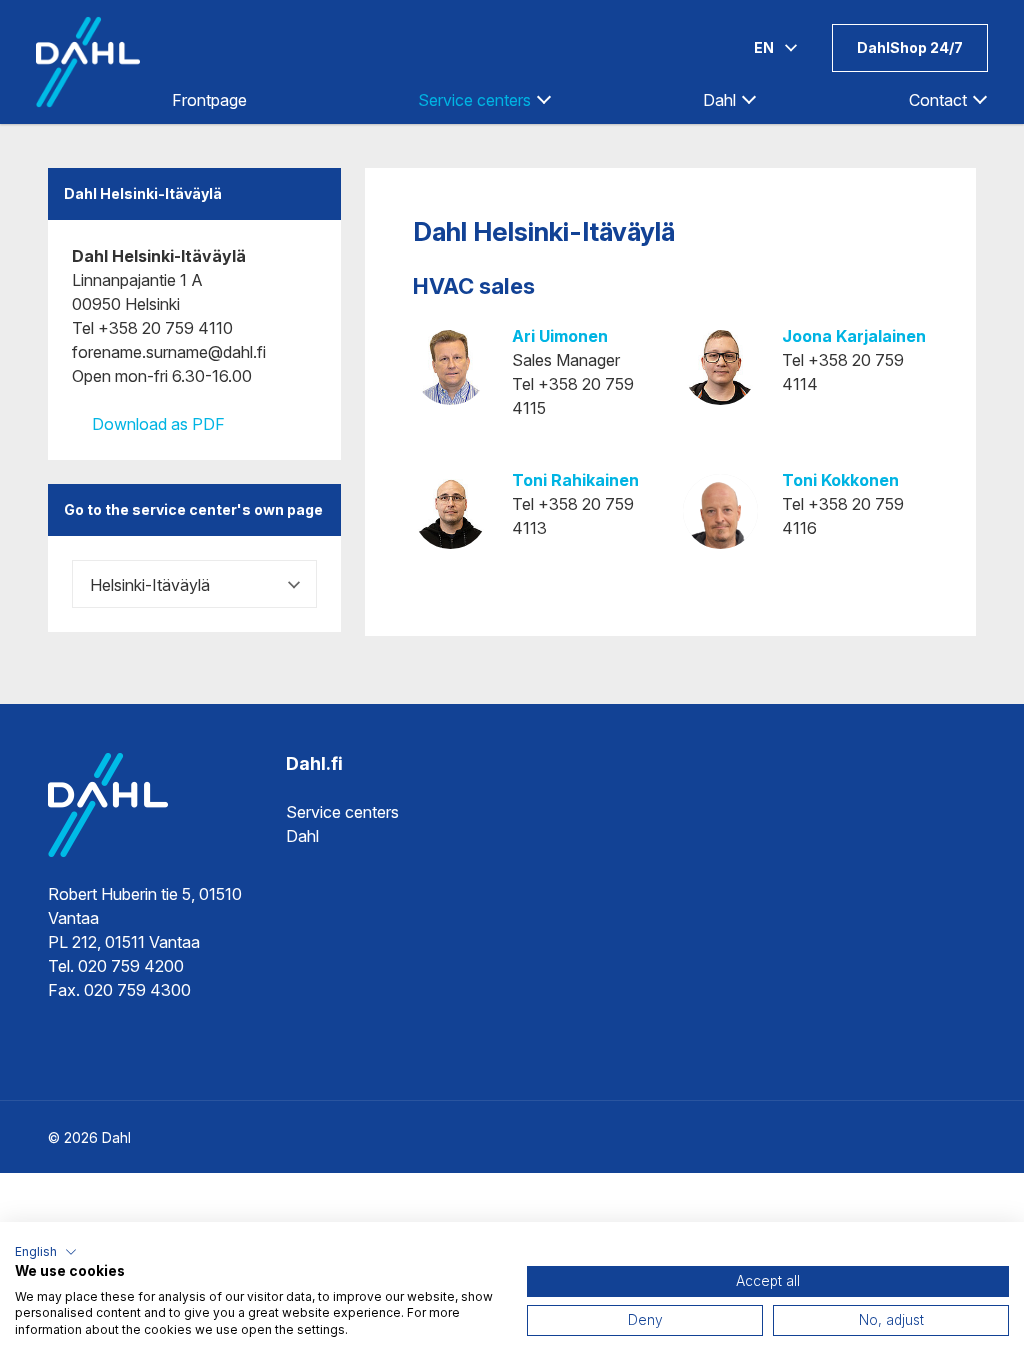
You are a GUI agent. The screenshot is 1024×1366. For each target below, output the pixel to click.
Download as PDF (156, 424)
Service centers (342, 812)
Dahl (302, 836)
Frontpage (209, 100)
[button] (46, 1252)
